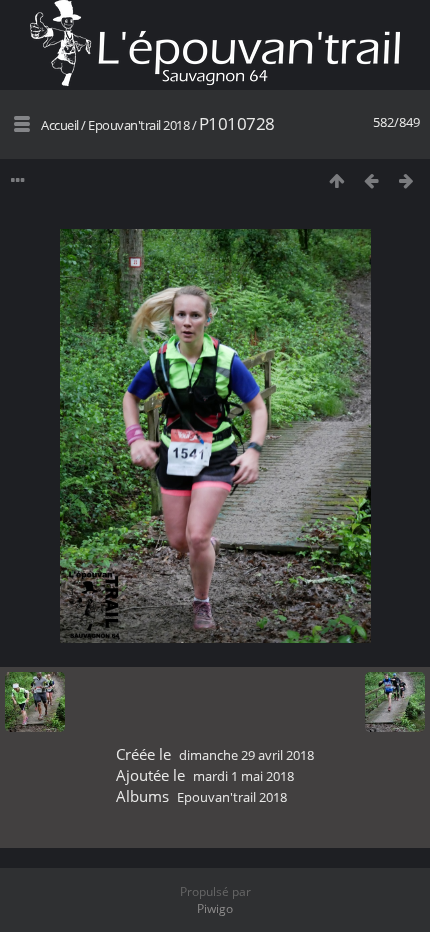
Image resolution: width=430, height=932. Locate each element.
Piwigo (215, 908)
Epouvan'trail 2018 (138, 125)
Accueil (60, 125)
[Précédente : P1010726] (371, 180)
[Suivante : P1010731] (406, 180)
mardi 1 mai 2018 (243, 776)
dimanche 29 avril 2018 (246, 755)
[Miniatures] (336, 180)
